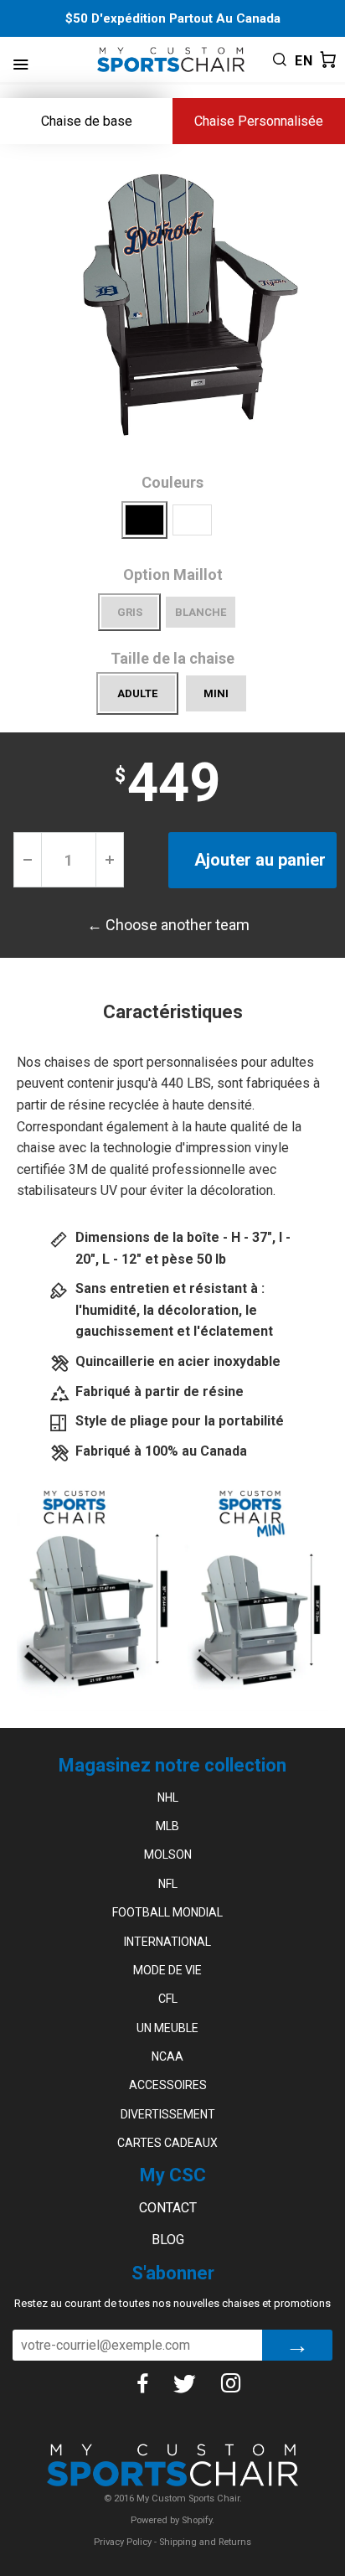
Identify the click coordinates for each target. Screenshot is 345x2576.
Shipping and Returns (205, 2542)
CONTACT (168, 2208)
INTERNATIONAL (167, 1942)
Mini (216, 693)
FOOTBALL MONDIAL (167, 1912)
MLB (167, 1826)
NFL (168, 1884)
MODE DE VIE (167, 1970)
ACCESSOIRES (168, 2085)
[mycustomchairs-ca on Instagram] (231, 2383)
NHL (168, 1798)
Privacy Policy (123, 2542)
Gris (130, 612)
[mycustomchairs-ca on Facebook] (142, 2383)
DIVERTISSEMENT (168, 2114)
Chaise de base (87, 121)
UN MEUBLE (167, 2028)
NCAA (167, 2056)
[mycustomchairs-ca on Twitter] (184, 2383)
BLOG (168, 2240)
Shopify (197, 2520)
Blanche (201, 612)
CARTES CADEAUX (167, 2143)
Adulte (137, 693)
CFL (168, 1999)
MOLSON (168, 1854)
